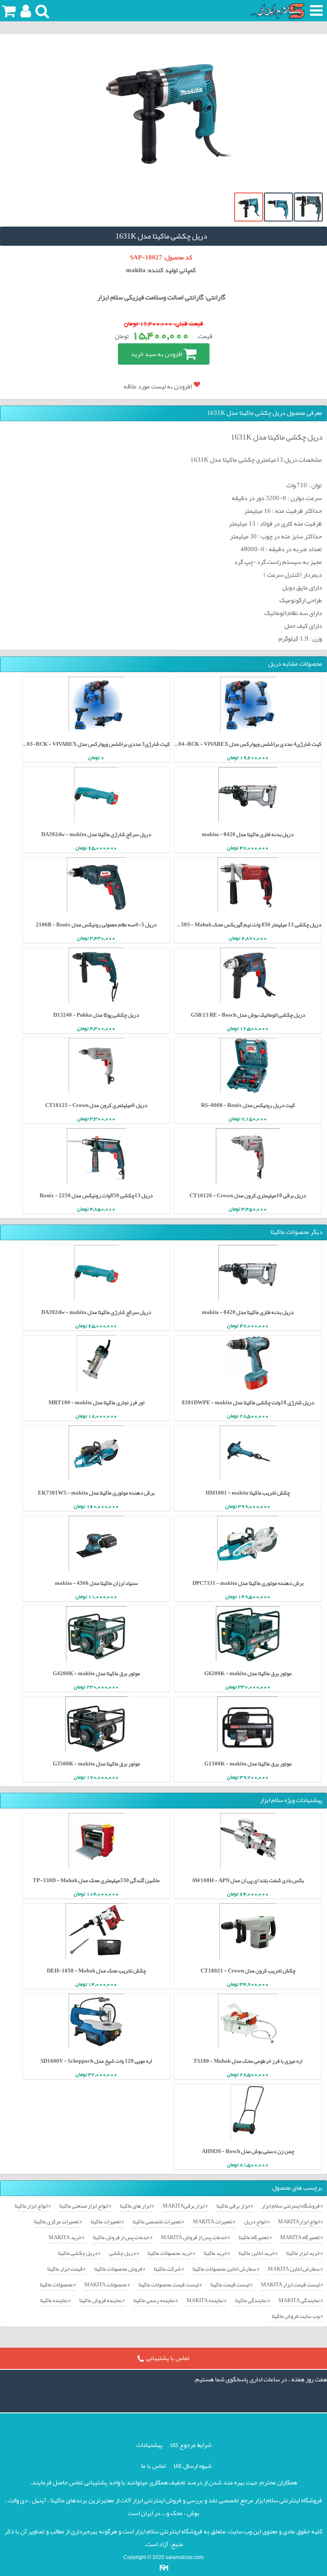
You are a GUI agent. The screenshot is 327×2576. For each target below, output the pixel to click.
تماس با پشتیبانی (168, 2358)
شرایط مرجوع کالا (191, 2445)
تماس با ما (153, 2466)
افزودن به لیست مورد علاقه (158, 386)
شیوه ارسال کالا (193, 2466)
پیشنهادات (149, 2445)
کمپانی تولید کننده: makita (161, 270)
